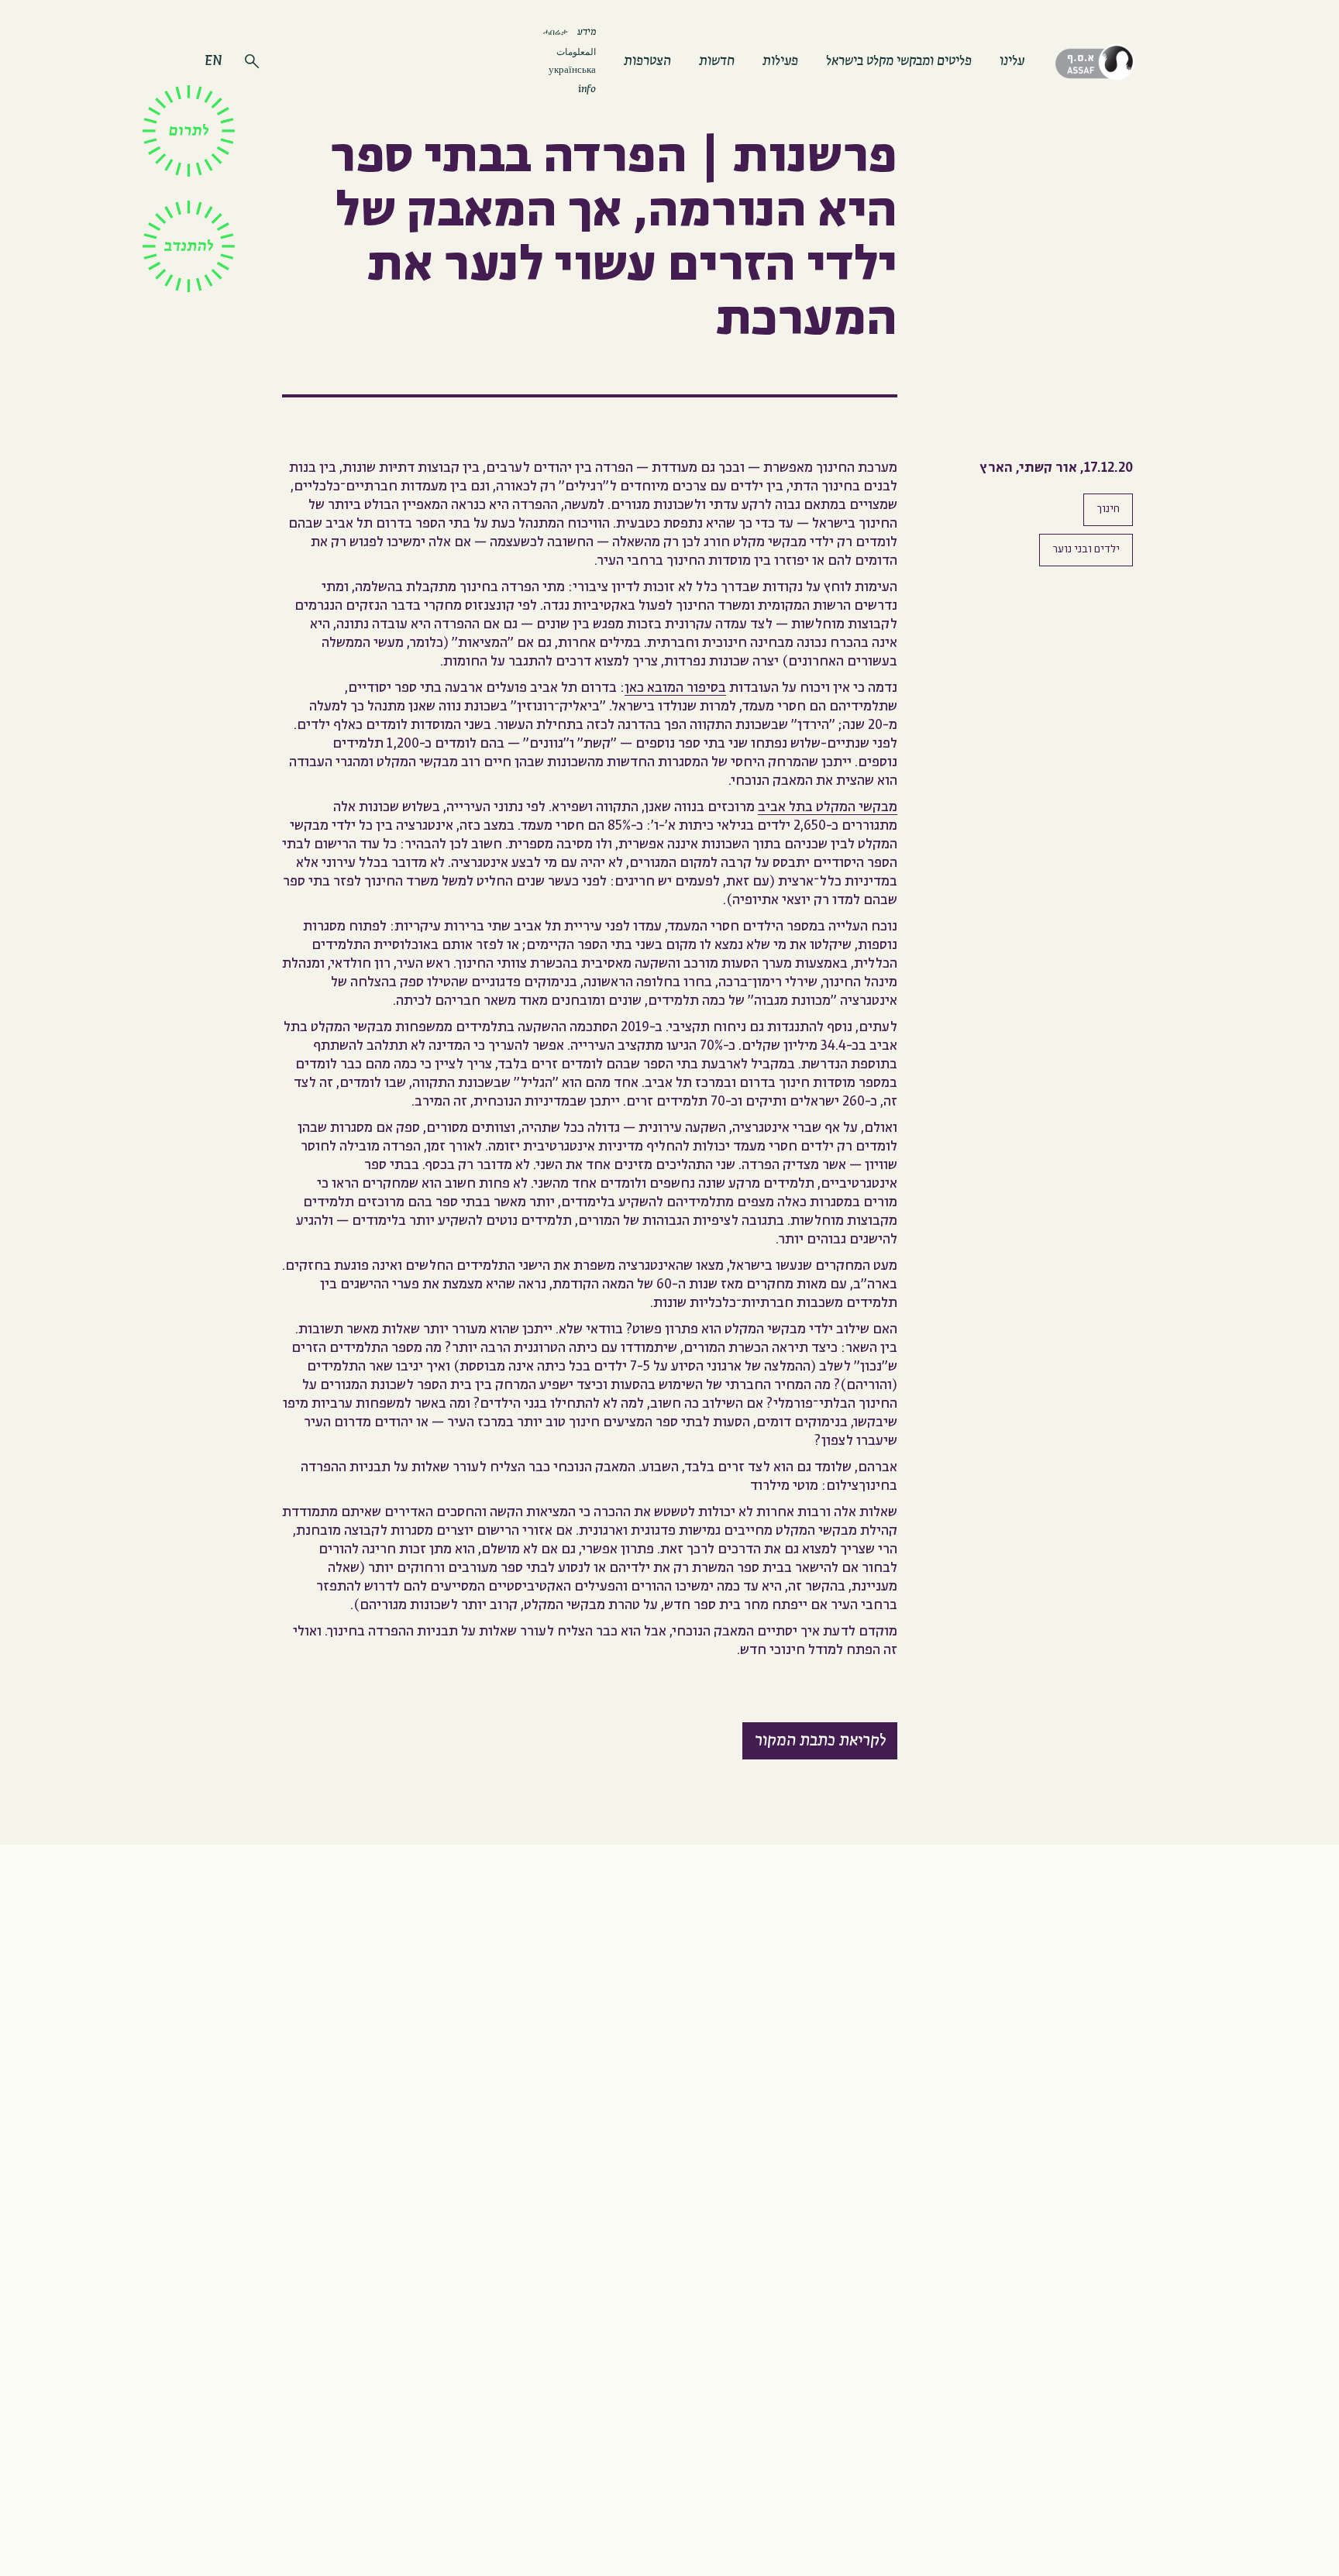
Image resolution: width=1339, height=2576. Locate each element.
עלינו (1012, 62)
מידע (587, 33)
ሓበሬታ (556, 31)
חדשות (717, 62)
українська (572, 71)
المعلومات (576, 52)
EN (213, 62)
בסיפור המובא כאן (675, 688)
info (587, 90)
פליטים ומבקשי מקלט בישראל (899, 62)
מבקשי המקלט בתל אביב (828, 808)
